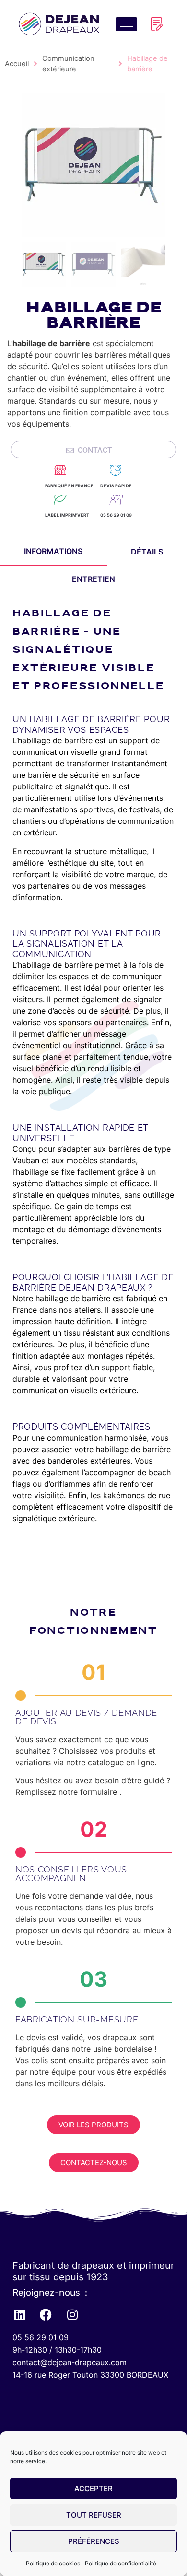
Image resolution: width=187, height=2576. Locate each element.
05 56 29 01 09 (116, 515)
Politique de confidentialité (121, 2563)
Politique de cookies (53, 2563)
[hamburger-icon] (126, 24)
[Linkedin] (20, 2314)
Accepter (93, 2489)
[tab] (53, 552)
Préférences (94, 2541)
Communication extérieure (68, 64)
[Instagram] (72, 2314)
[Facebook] (46, 2314)
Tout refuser (94, 2515)
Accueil (17, 64)
